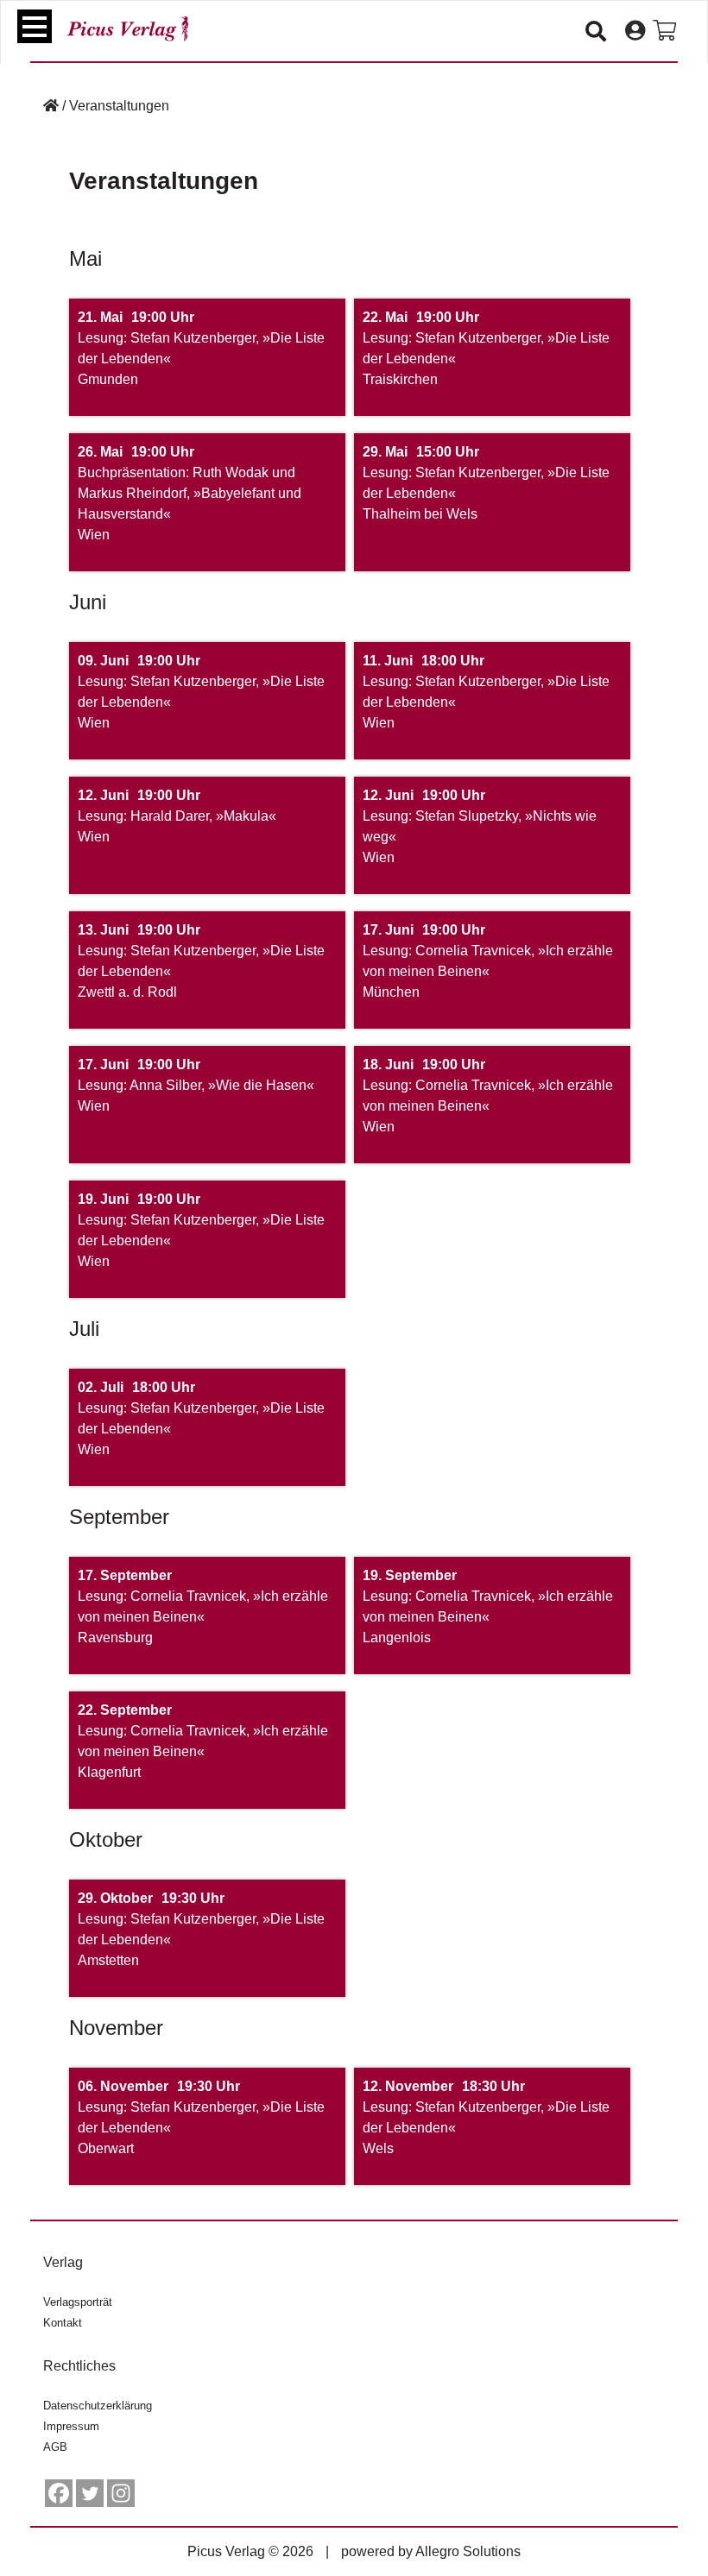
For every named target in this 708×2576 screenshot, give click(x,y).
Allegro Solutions (468, 2551)
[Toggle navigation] (35, 26)
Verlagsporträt (78, 2302)
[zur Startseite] (128, 29)
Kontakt (63, 2323)
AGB (55, 2447)
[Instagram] (121, 2493)
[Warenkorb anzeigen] (664, 31)
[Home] (51, 106)
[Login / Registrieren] (635, 31)
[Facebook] (59, 2493)
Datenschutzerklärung (98, 2406)
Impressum (71, 2426)
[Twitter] (90, 2493)
